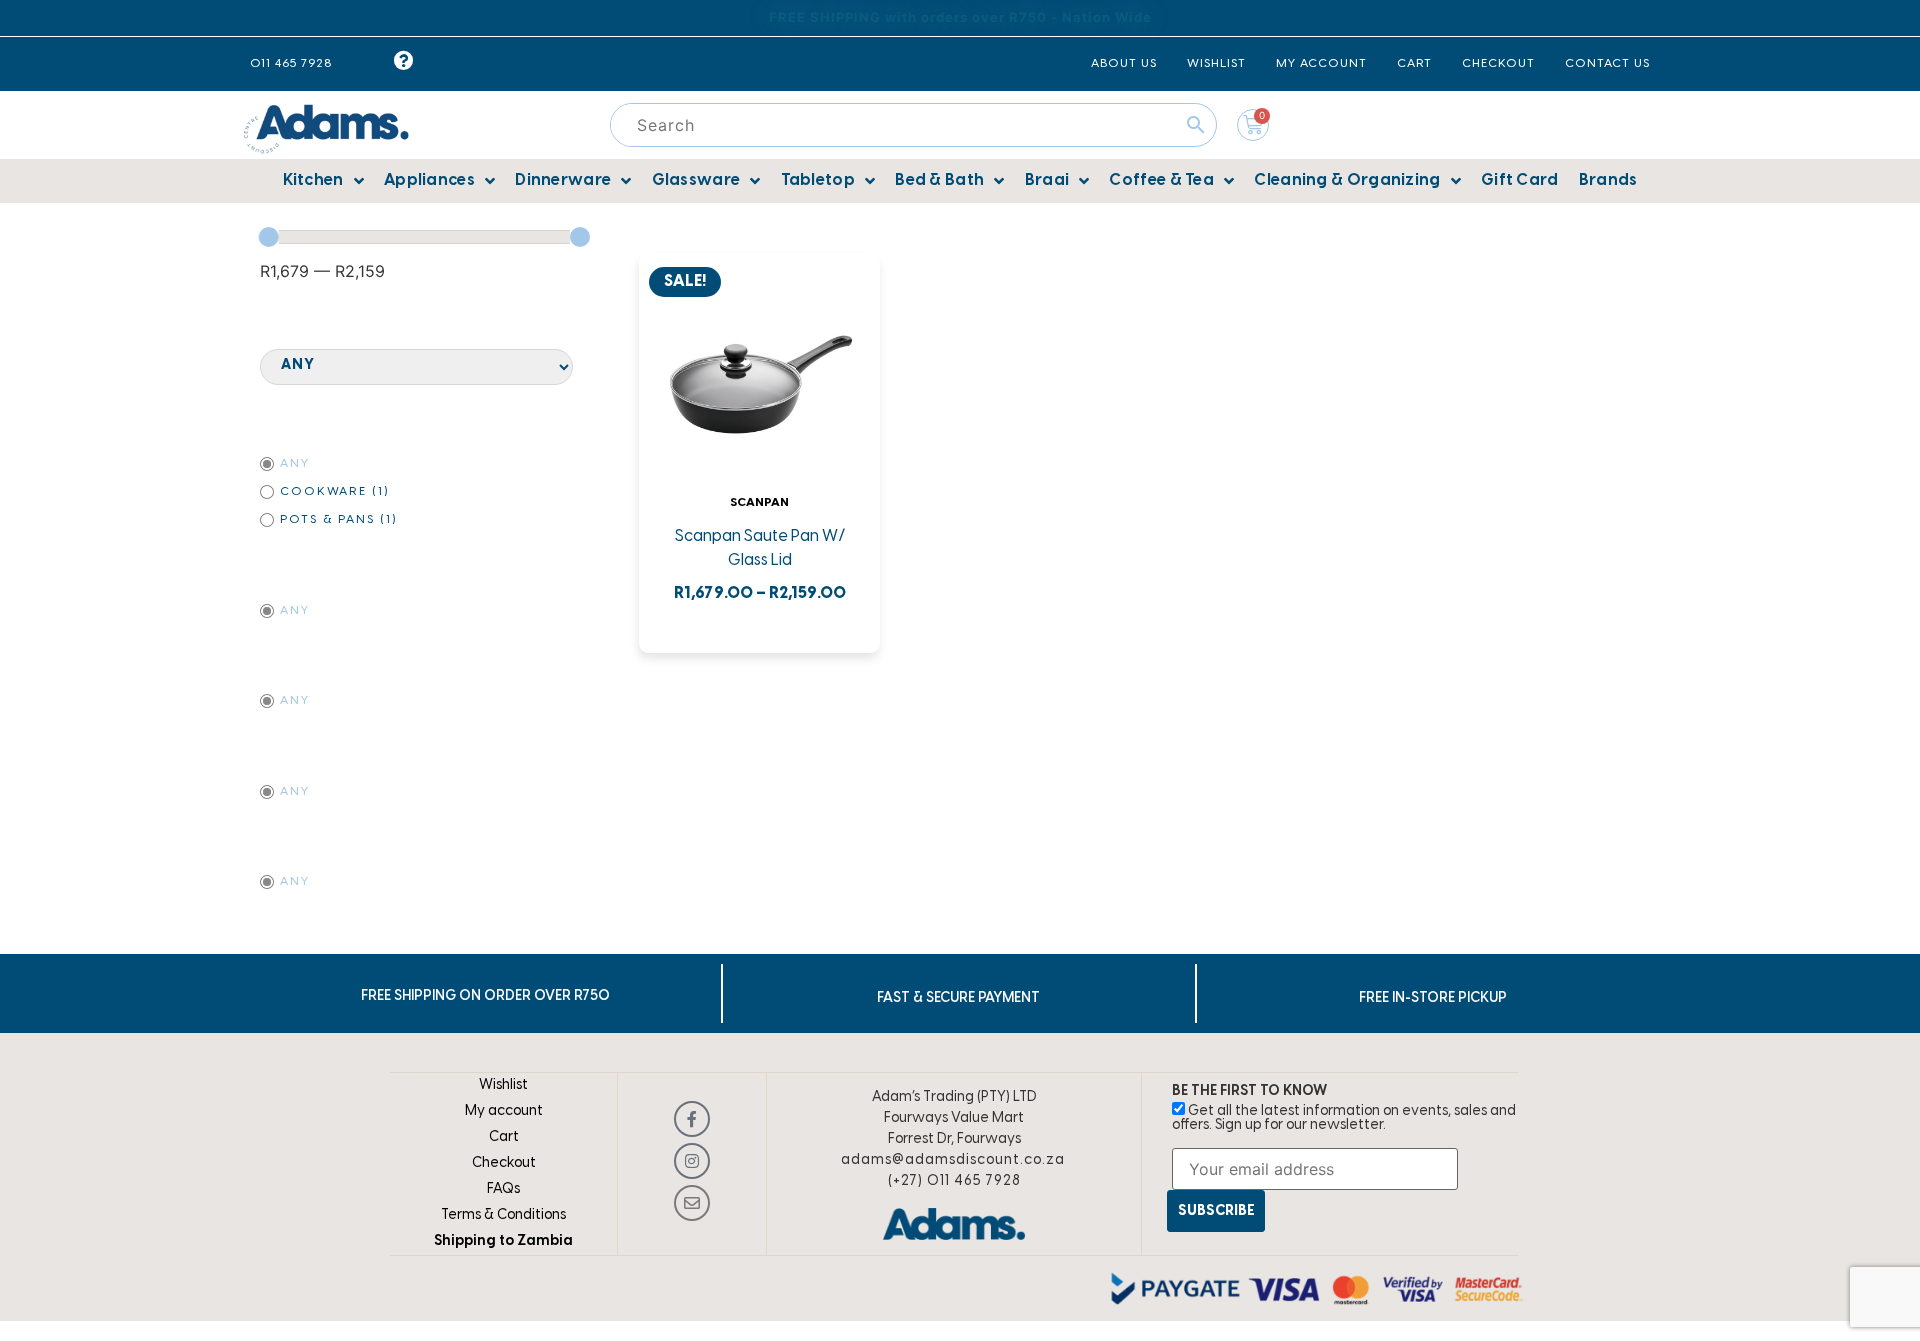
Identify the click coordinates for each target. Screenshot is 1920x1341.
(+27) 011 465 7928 (954, 1181)
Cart (504, 1137)
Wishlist (503, 1085)
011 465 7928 (291, 63)
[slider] (269, 237)
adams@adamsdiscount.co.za (953, 1160)
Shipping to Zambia (503, 1241)
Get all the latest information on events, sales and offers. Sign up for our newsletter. (1344, 1118)
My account (504, 1111)
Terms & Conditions (503, 1215)
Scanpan (759, 502)
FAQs (503, 1189)
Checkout (504, 1163)
